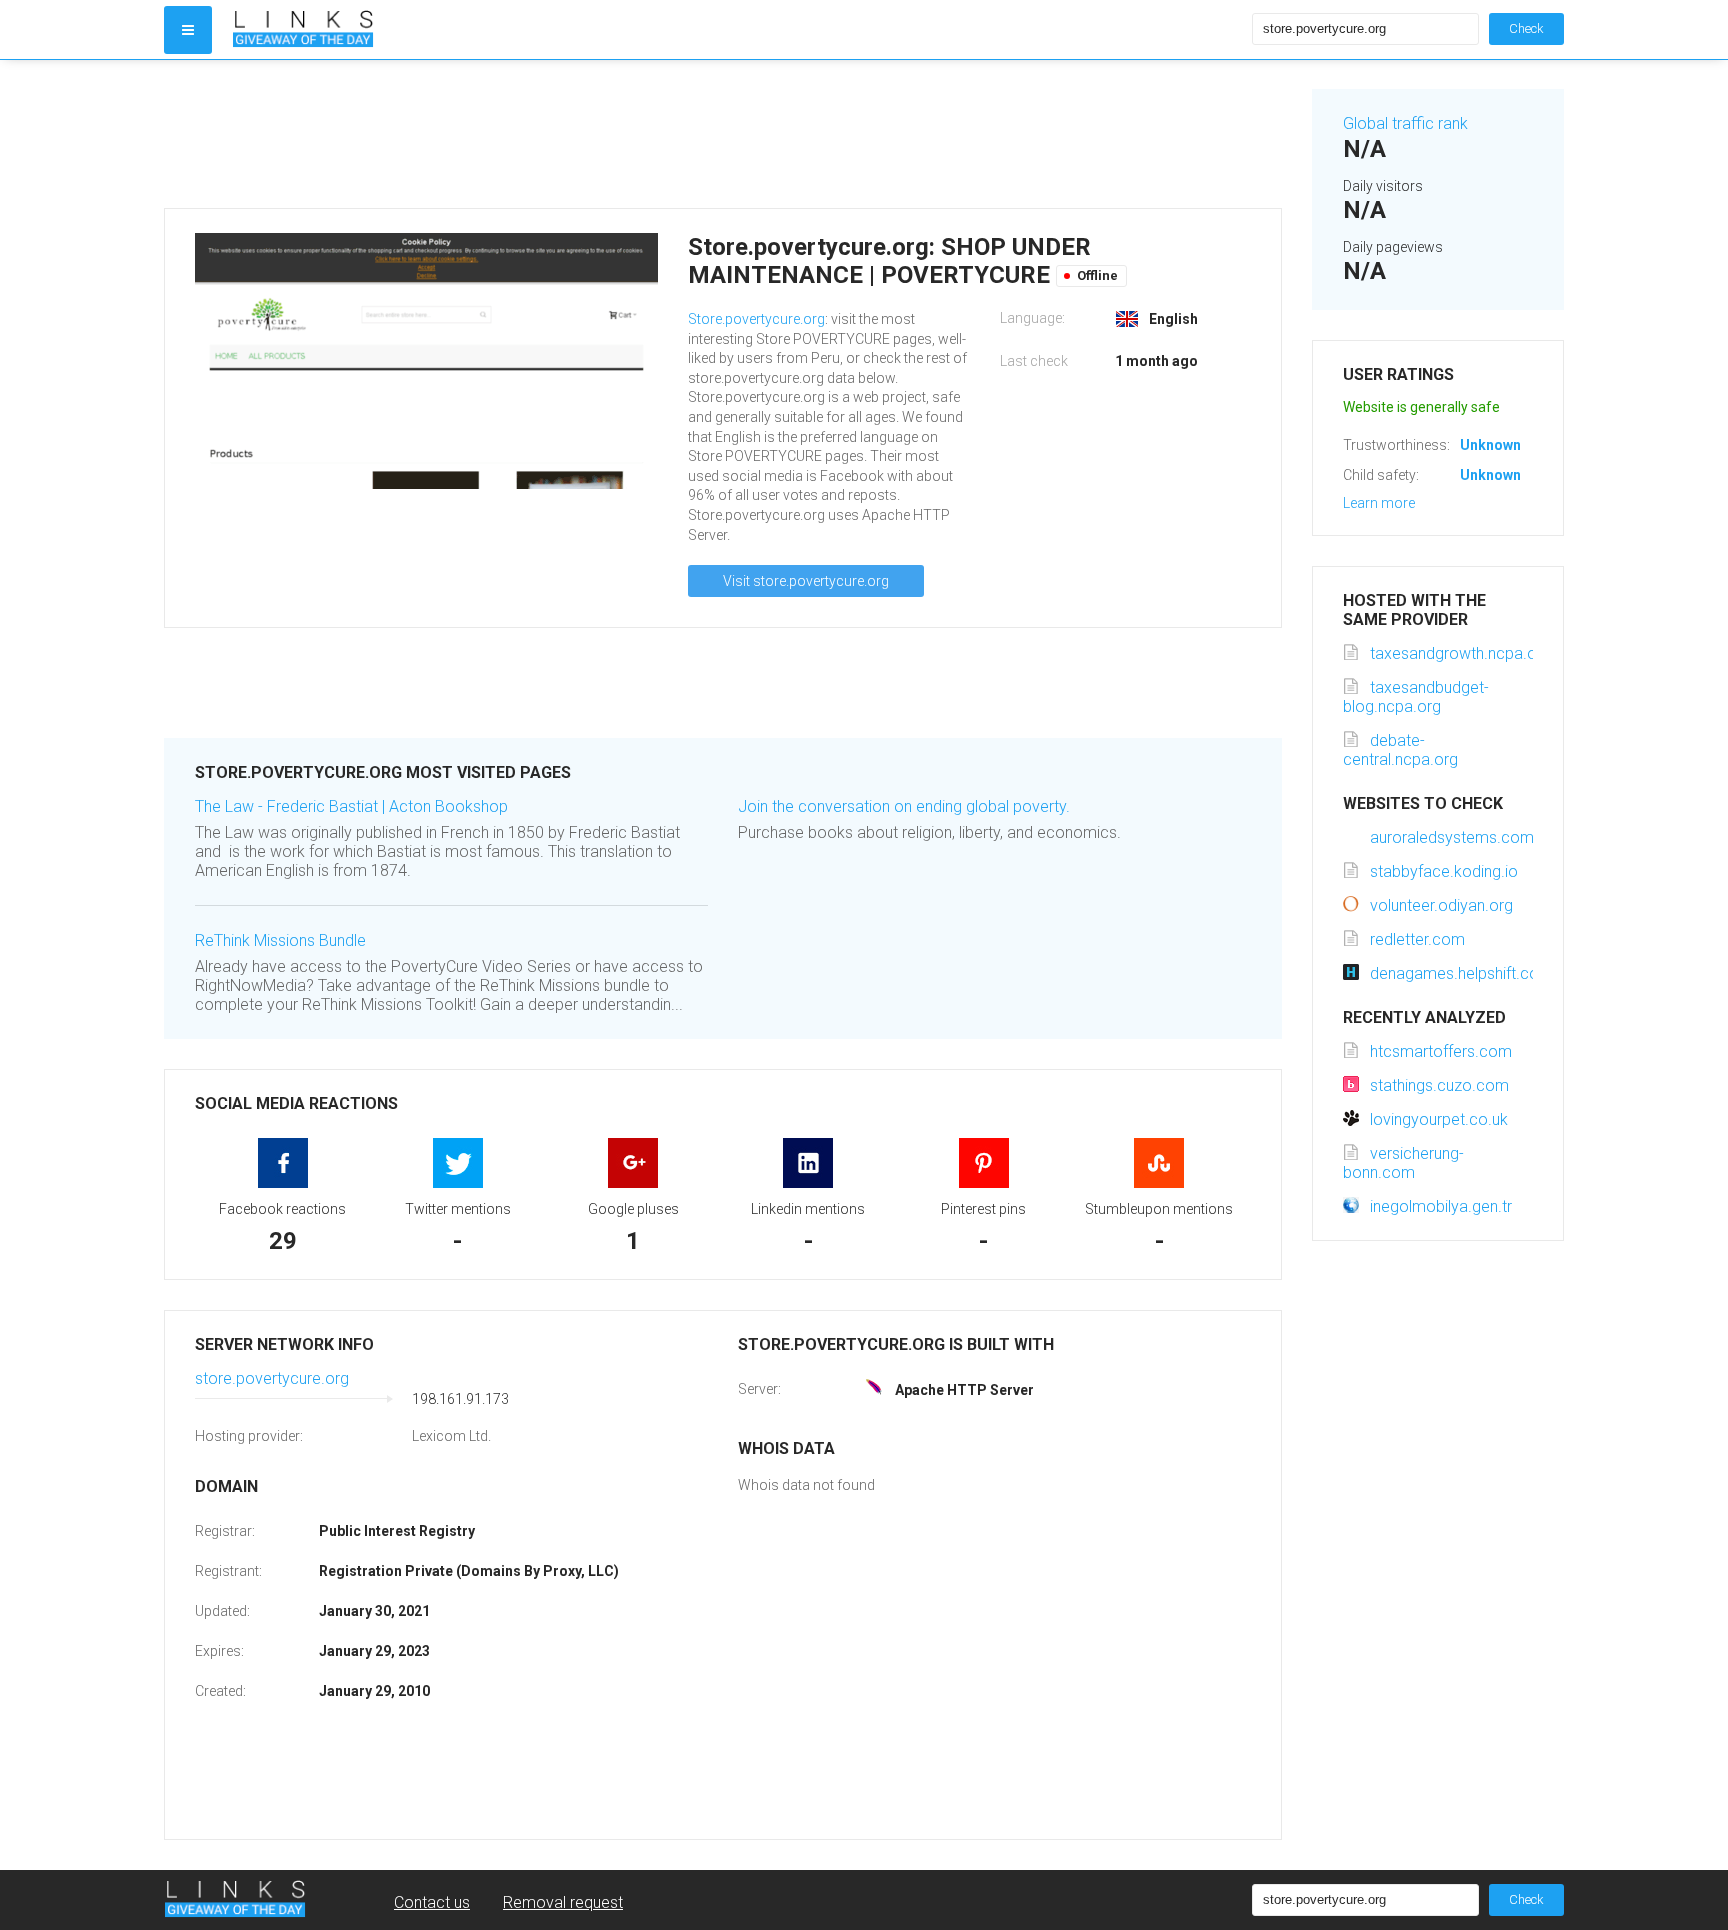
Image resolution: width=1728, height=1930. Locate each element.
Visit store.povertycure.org (806, 581)
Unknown (1490, 445)
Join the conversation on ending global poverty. (904, 806)
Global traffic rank (1405, 123)
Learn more (1379, 503)
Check (1526, 28)
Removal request (563, 1902)
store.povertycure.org (272, 1378)
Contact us (432, 1902)
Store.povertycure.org (756, 319)
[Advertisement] (723, 134)
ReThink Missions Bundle (280, 940)
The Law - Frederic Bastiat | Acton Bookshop (351, 806)
